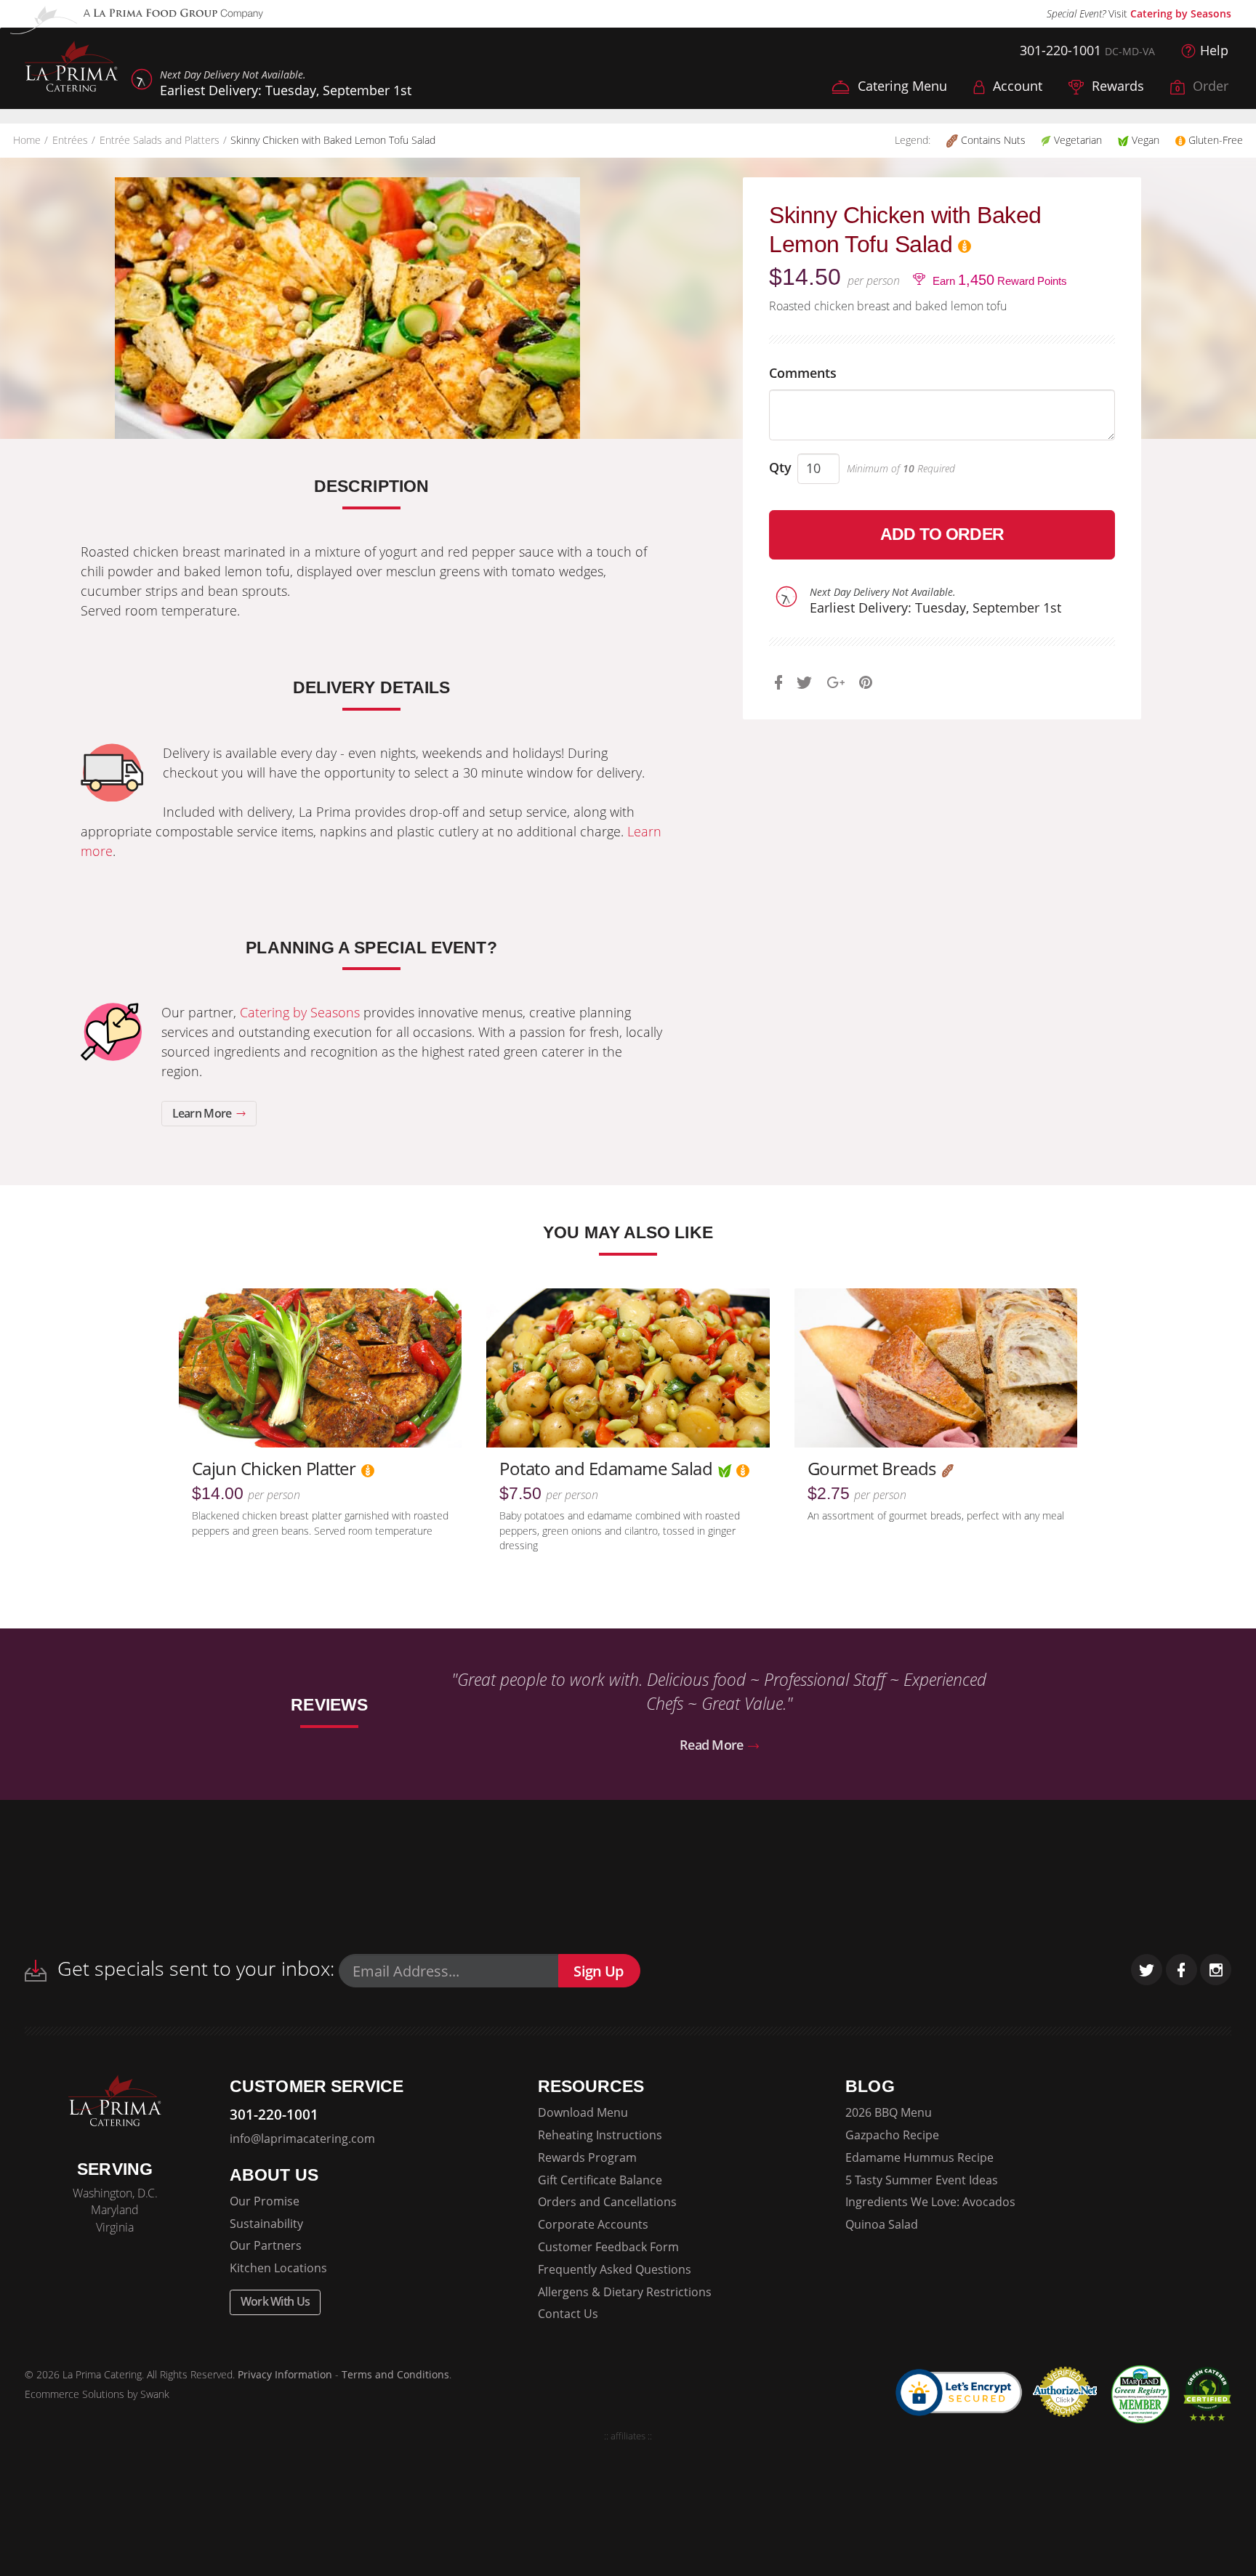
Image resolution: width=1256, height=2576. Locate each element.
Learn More (203, 1113)
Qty (780, 467)
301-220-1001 (1060, 50)
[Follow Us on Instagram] (1216, 1970)
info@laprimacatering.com (302, 2139)
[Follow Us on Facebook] (1181, 1970)
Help (1214, 50)
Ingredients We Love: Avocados (930, 2202)
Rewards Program (587, 2157)
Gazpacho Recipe (892, 2135)
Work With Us (275, 2301)
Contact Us (568, 2314)
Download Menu (583, 2112)
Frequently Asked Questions (615, 2269)
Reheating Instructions (600, 2135)
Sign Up (598, 1971)
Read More (713, 1745)
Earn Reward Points (998, 280)
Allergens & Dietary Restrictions (625, 2292)
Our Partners (266, 2245)
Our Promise (265, 2201)
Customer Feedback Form (608, 2247)
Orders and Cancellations (607, 2202)
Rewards (1116, 86)
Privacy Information (285, 2375)
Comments (803, 373)
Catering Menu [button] (901, 86)
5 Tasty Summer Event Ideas (922, 2180)
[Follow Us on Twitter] (1147, 1970)
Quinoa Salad (882, 2224)
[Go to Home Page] (71, 68)
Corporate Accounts (593, 2224)
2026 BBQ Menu (889, 2112)
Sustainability (266, 2224)
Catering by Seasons (1181, 13)
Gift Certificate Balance (600, 2180)
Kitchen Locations (278, 2268)
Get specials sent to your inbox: (193, 1968)
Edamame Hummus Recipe (919, 2157)
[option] (347, 308)
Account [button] (1016, 86)
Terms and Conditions (395, 2375)
